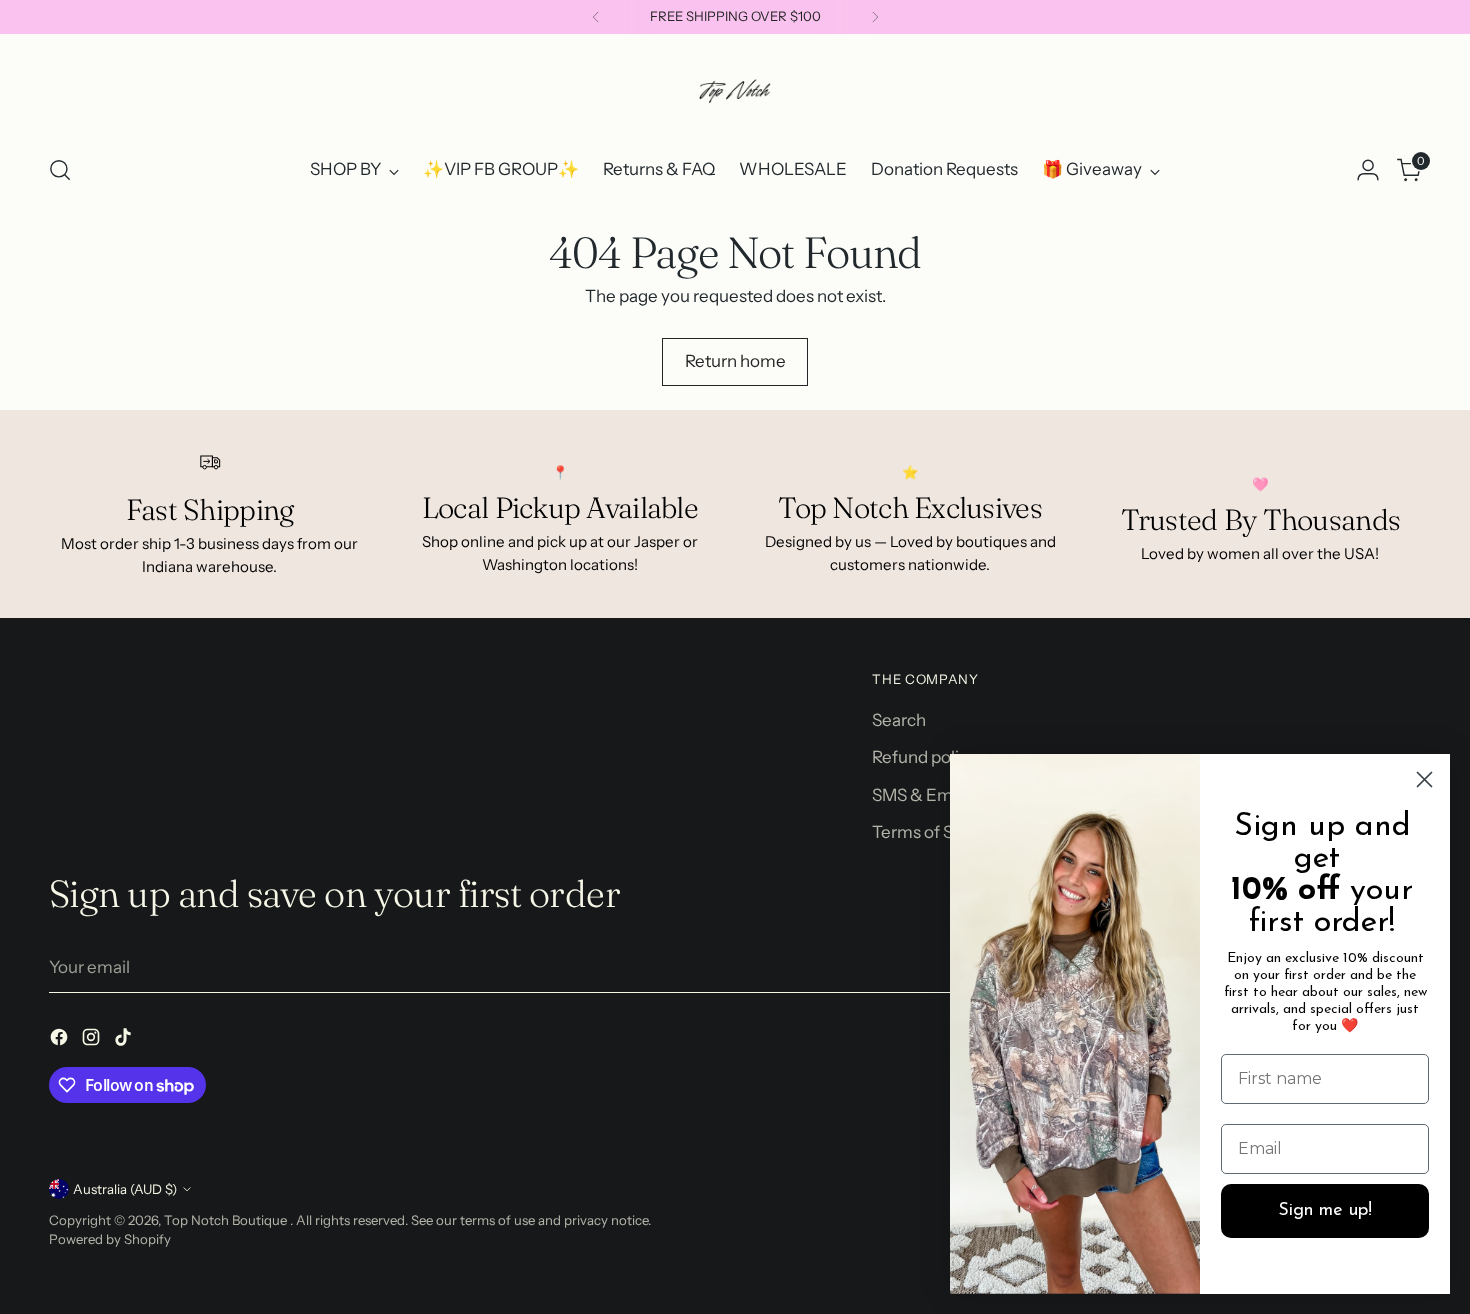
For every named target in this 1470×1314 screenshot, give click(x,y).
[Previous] (596, 17)
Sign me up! (1325, 1211)
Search (899, 720)
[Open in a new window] (61, 1041)
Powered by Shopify (110, 1239)
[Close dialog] (1424, 779)
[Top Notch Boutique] (735, 91)
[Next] (875, 17)
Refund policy (924, 757)
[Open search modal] (60, 170)
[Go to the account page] (1368, 170)
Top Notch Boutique (227, 1220)
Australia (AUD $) (125, 1189)
